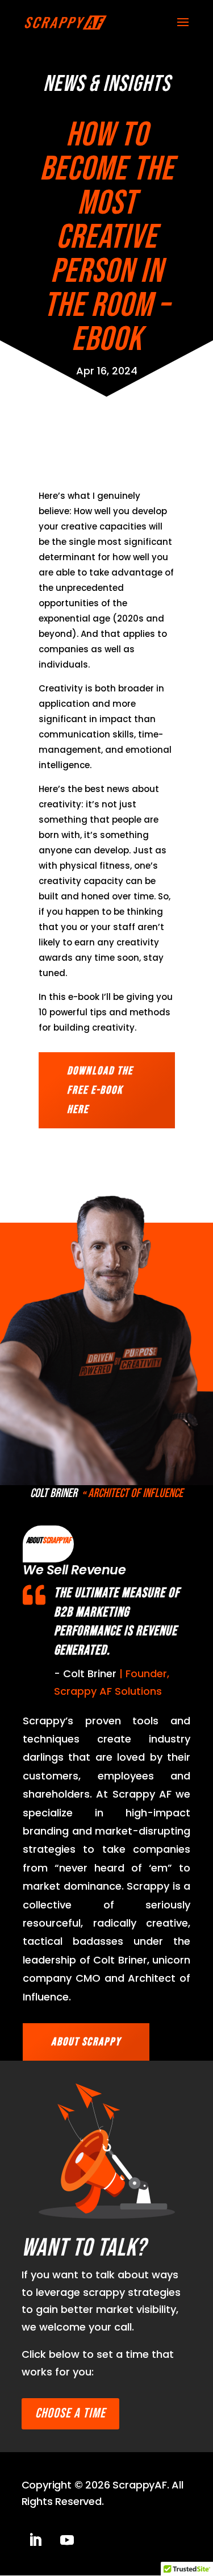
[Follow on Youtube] (67, 2540)
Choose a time (70, 2413)
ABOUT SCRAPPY (86, 2042)
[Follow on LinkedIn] (35, 2540)
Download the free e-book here (100, 1090)
